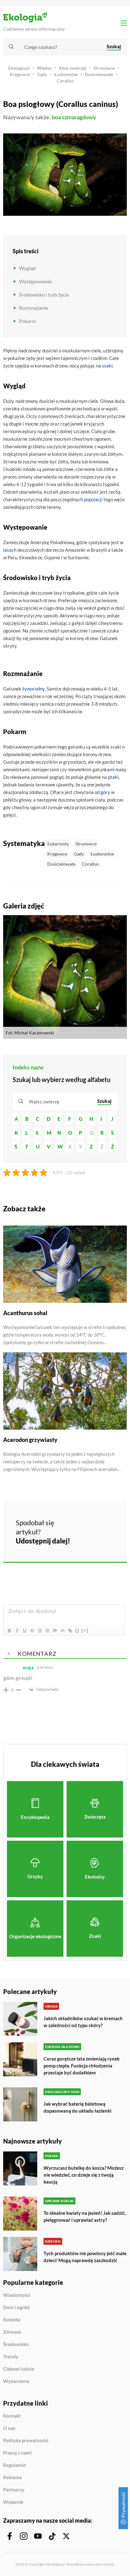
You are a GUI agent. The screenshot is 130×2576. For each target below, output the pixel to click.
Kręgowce (20, 74)
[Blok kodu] (62, 1631)
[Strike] (32, 1631)
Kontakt (12, 2416)
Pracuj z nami (17, 2453)
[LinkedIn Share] (80, 1539)
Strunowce (104, 68)
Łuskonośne (66, 74)
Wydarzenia (16, 2381)
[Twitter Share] (96, 1522)
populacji (93, 499)
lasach (10, 550)
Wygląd (27, 268)
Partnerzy (14, 2490)
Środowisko (16, 2344)
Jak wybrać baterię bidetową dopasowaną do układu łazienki (77, 2107)
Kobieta (12, 2320)
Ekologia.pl (19, 68)
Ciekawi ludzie (19, 2369)
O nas (9, 2428)
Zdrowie (12, 2332)
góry (105, 792)
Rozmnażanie (33, 308)
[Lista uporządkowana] (39, 1631)
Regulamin (15, 2465)
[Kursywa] (17, 1631)
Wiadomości (17, 2295)
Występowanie (35, 281)
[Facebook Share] (80, 1522)
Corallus (65, 81)
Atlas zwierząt (72, 68)
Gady (42, 74)
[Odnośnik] (70, 1631)
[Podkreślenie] (24, 1631)
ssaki (107, 366)
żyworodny (33, 689)
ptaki (113, 777)
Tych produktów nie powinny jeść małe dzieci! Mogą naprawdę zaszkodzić (85, 2257)
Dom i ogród (16, 2308)
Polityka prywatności (26, 2441)
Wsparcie (13, 2502)
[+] (85, 1630)
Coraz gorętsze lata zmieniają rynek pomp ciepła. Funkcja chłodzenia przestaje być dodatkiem (82, 2066)
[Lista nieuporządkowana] (47, 1631)
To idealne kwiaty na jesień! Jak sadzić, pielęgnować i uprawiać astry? (85, 2216)
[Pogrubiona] (9, 1631)
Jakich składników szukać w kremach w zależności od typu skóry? (83, 2022)
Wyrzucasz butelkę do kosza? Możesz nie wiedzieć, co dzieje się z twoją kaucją (84, 2175)
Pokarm (27, 321)
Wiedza (44, 68)
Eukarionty (58, 844)
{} (77, 1630)
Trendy (11, 2357)
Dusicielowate (99, 74)
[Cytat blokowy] (55, 1631)
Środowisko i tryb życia (44, 294)
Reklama (12, 2478)
